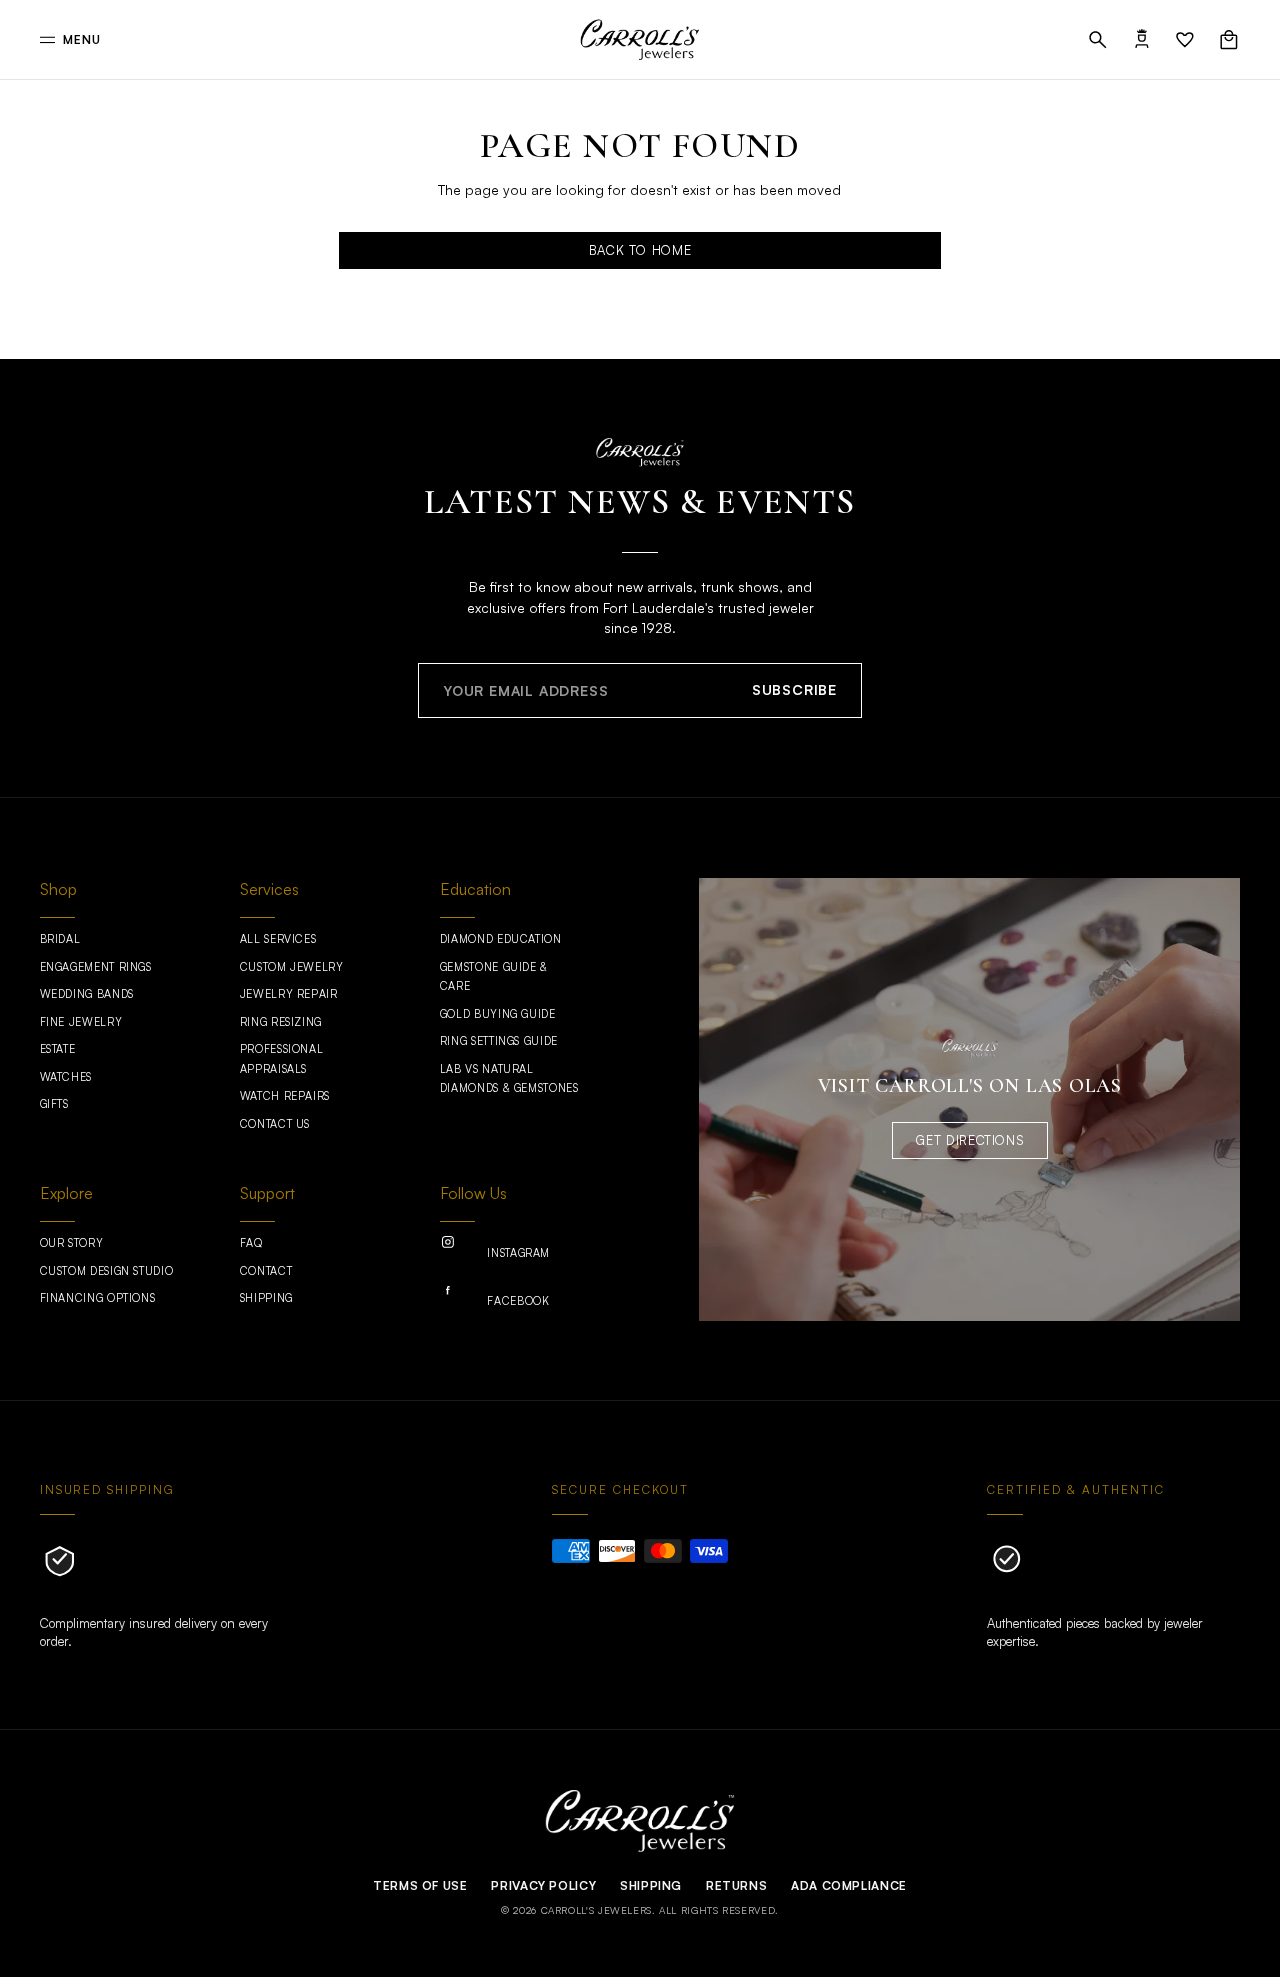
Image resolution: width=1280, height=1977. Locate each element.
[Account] (1142, 40)
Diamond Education (501, 939)
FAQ (251, 1243)
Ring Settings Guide (499, 1041)
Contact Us (275, 1124)
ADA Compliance (849, 1885)
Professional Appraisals (282, 1059)
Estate (58, 1049)
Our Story (72, 1243)
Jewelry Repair (289, 994)
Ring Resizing (281, 1022)
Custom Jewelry (292, 967)
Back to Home (640, 250)
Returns (736, 1885)
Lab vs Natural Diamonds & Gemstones (509, 1079)
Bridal (60, 939)
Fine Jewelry (81, 1022)
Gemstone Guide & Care (494, 977)
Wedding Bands (87, 994)
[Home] (640, 40)
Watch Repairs (285, 1096)
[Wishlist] (1185, 40)
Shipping (266, 1298)
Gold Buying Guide (498, 1014)
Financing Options (98, 1298)
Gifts (54, 1104)
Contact (266, 1271)
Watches (66, 1077)
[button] (1098, 40)
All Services (278, 939)
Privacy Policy (543, 1885)
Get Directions (969, 1140)
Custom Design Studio (107, 1271)
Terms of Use (420, 1885)
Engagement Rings (96, 967)
